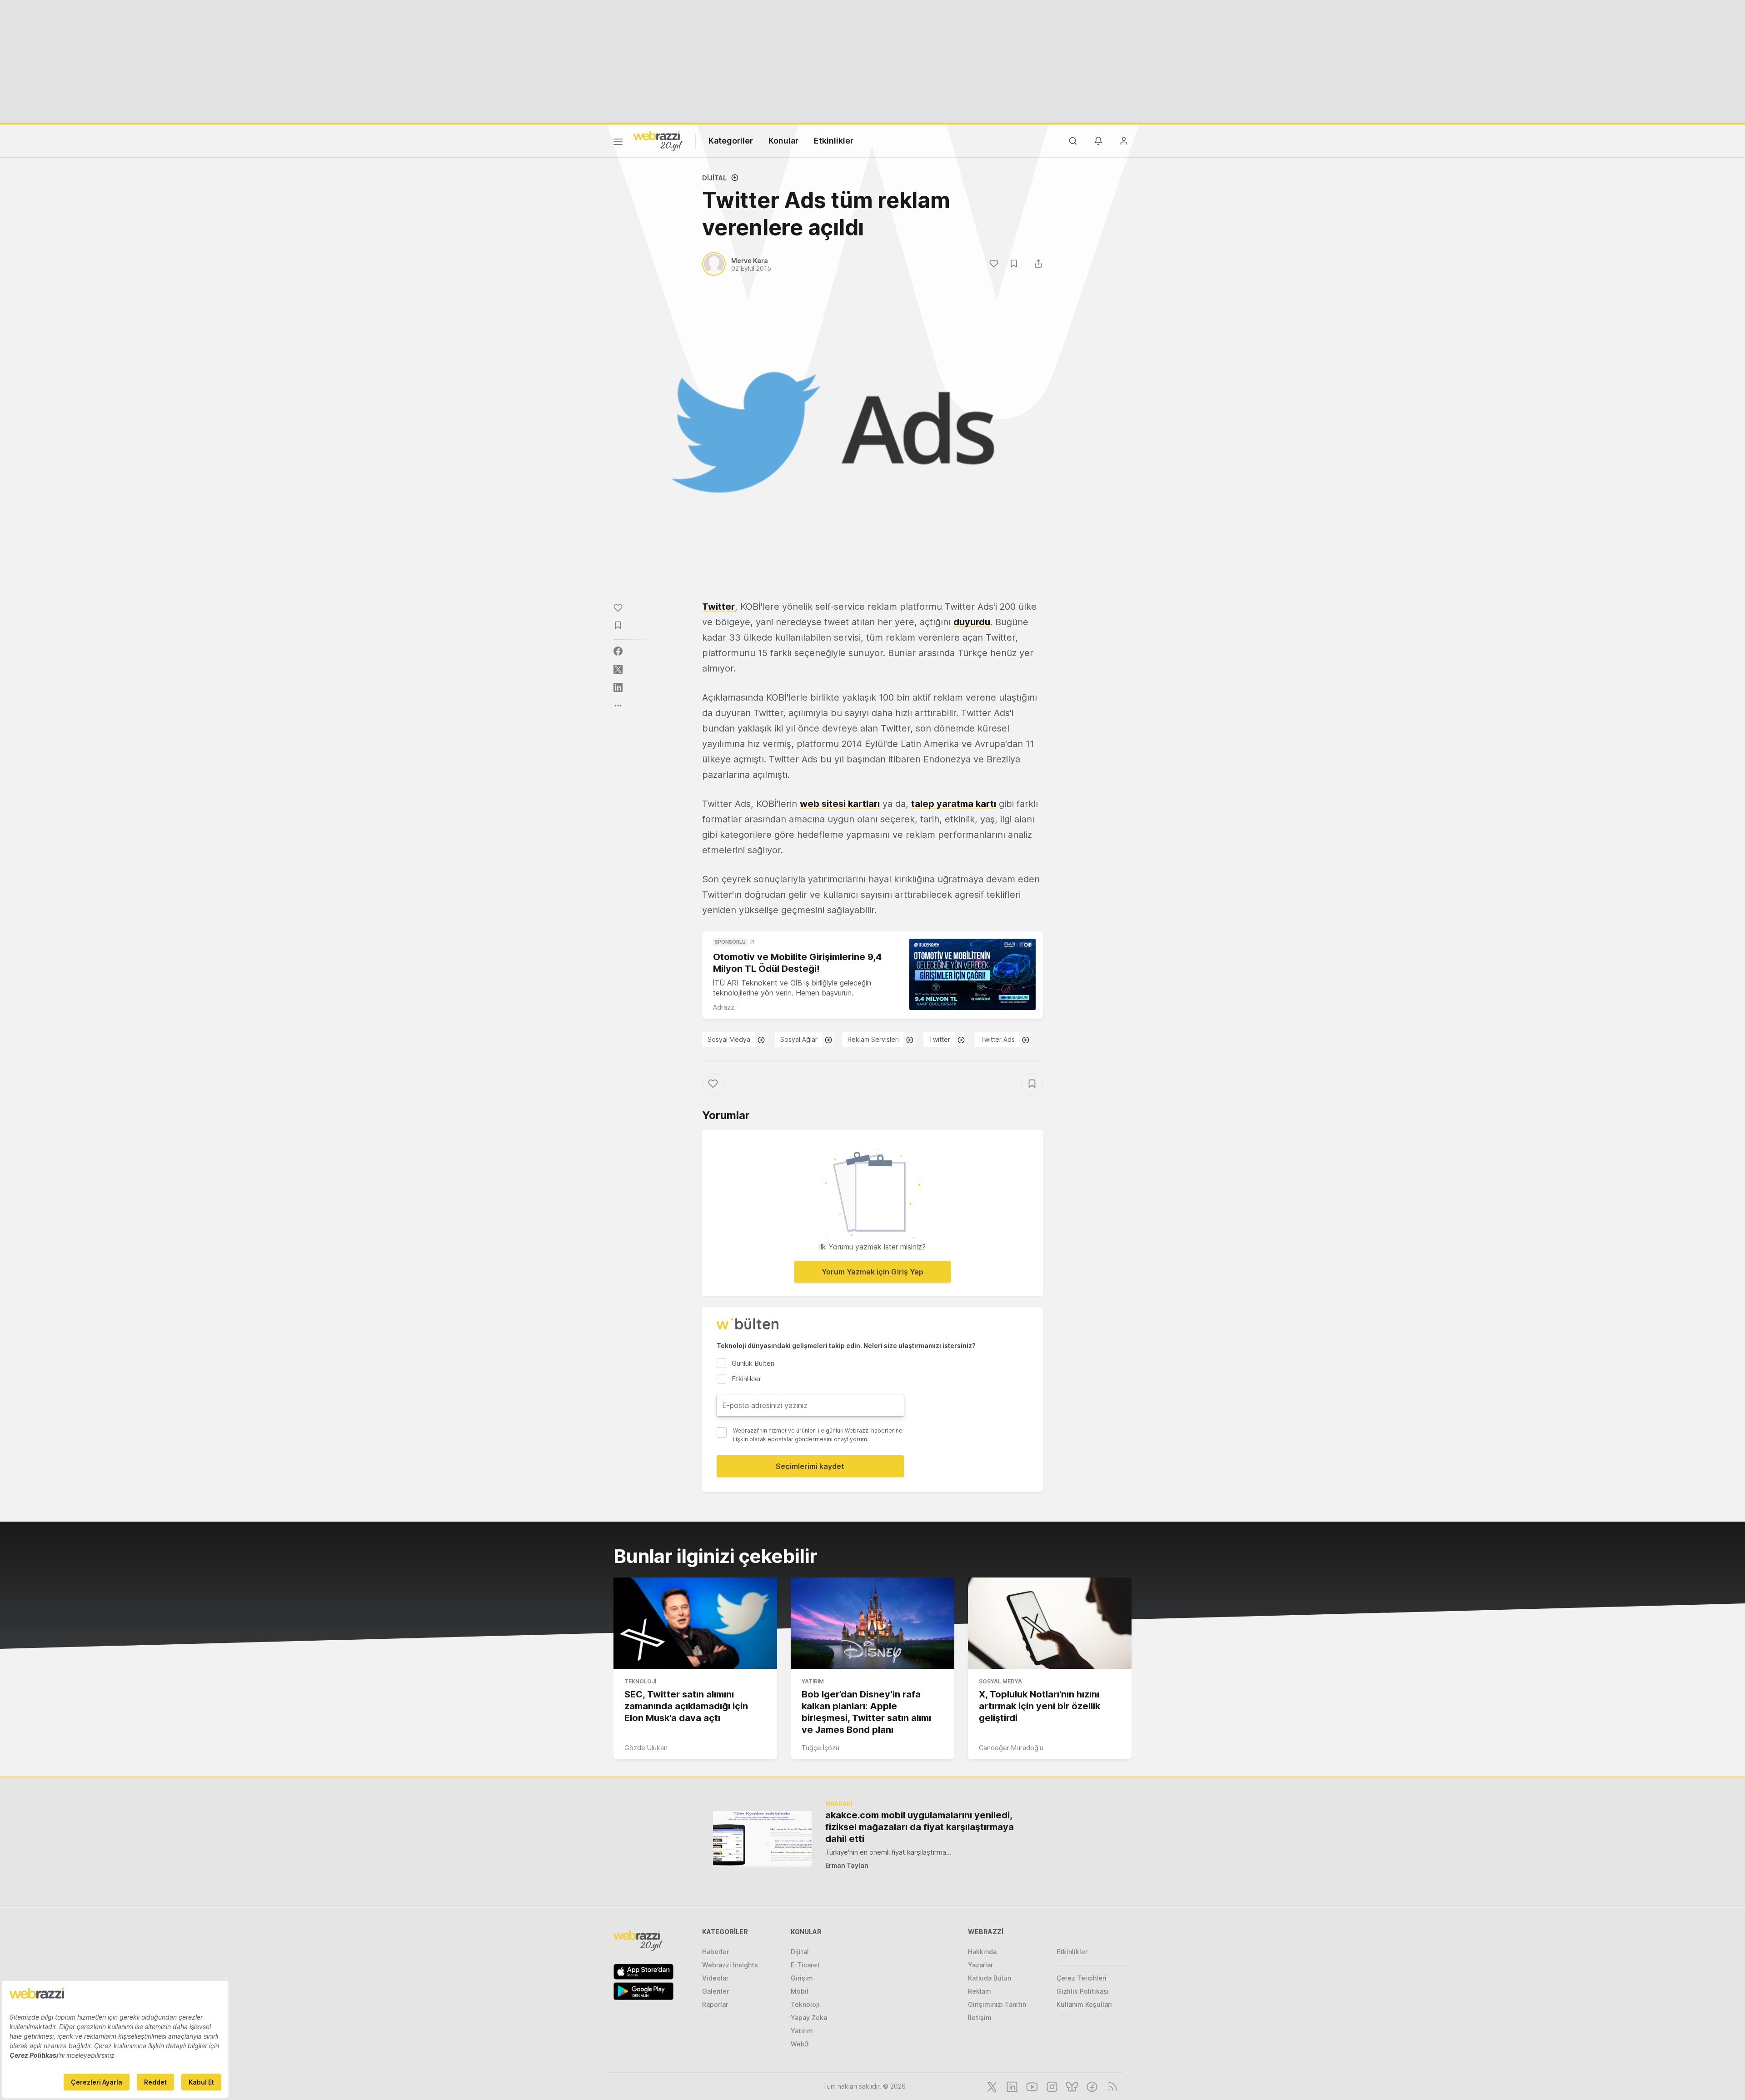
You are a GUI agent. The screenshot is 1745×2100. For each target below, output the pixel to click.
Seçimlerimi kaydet (810, 1466)
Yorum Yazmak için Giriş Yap (872, 1272)
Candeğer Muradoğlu (1011, 1748)
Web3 (800, 2044)
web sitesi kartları (840, 804)
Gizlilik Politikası (1083, 1991)
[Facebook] (1091, 2086)
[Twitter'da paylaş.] (618, 669)
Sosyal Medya (729, 1039)
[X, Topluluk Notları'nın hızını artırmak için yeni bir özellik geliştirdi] (1050, 1623)
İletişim (980, 2018)
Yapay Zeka (809, 2018)
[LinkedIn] (1011, 2086)
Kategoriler (731, 141)
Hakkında (982, 1952)
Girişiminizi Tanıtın (997, 2004)
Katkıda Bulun (990, 1978)
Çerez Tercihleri (1082, 1978)
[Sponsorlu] (972, 974)
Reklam (980, 1991)
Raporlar (715, 2004)
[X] (991, 2086)
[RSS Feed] (1111, 2086)
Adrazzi (724, 1007)
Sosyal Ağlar (799, 1039)
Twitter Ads (997, 1039)
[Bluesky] (1071, 2086)
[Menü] (618, 143)
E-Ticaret (805, 1965)
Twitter (718, 607)
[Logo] (658, 140)
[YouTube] (1031, 2086)
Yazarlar (980, 1965)
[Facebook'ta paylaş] (618, 651)
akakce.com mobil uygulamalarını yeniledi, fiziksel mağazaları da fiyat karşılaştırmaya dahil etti (920, 1827)
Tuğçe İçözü (820, 1748)
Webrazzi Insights (730, 1965)
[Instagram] (1051, 2086)
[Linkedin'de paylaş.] (618, 687)
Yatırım (813, 1681)
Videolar (715, 1978)
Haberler (715, 1952)
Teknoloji (640, 1681)
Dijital (714, 178)
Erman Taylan (847, 1865)
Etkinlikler (834, 141)
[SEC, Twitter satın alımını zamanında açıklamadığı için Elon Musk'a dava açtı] (695, 1623)
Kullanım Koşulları (1084, 2004)
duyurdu (972, 622)
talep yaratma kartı (954, 804)
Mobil (800, 1991)
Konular (783, 141)
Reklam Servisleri (873, 1039)
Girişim (802, 1978)
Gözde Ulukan (646, 1748)
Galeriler (715, 1991)
